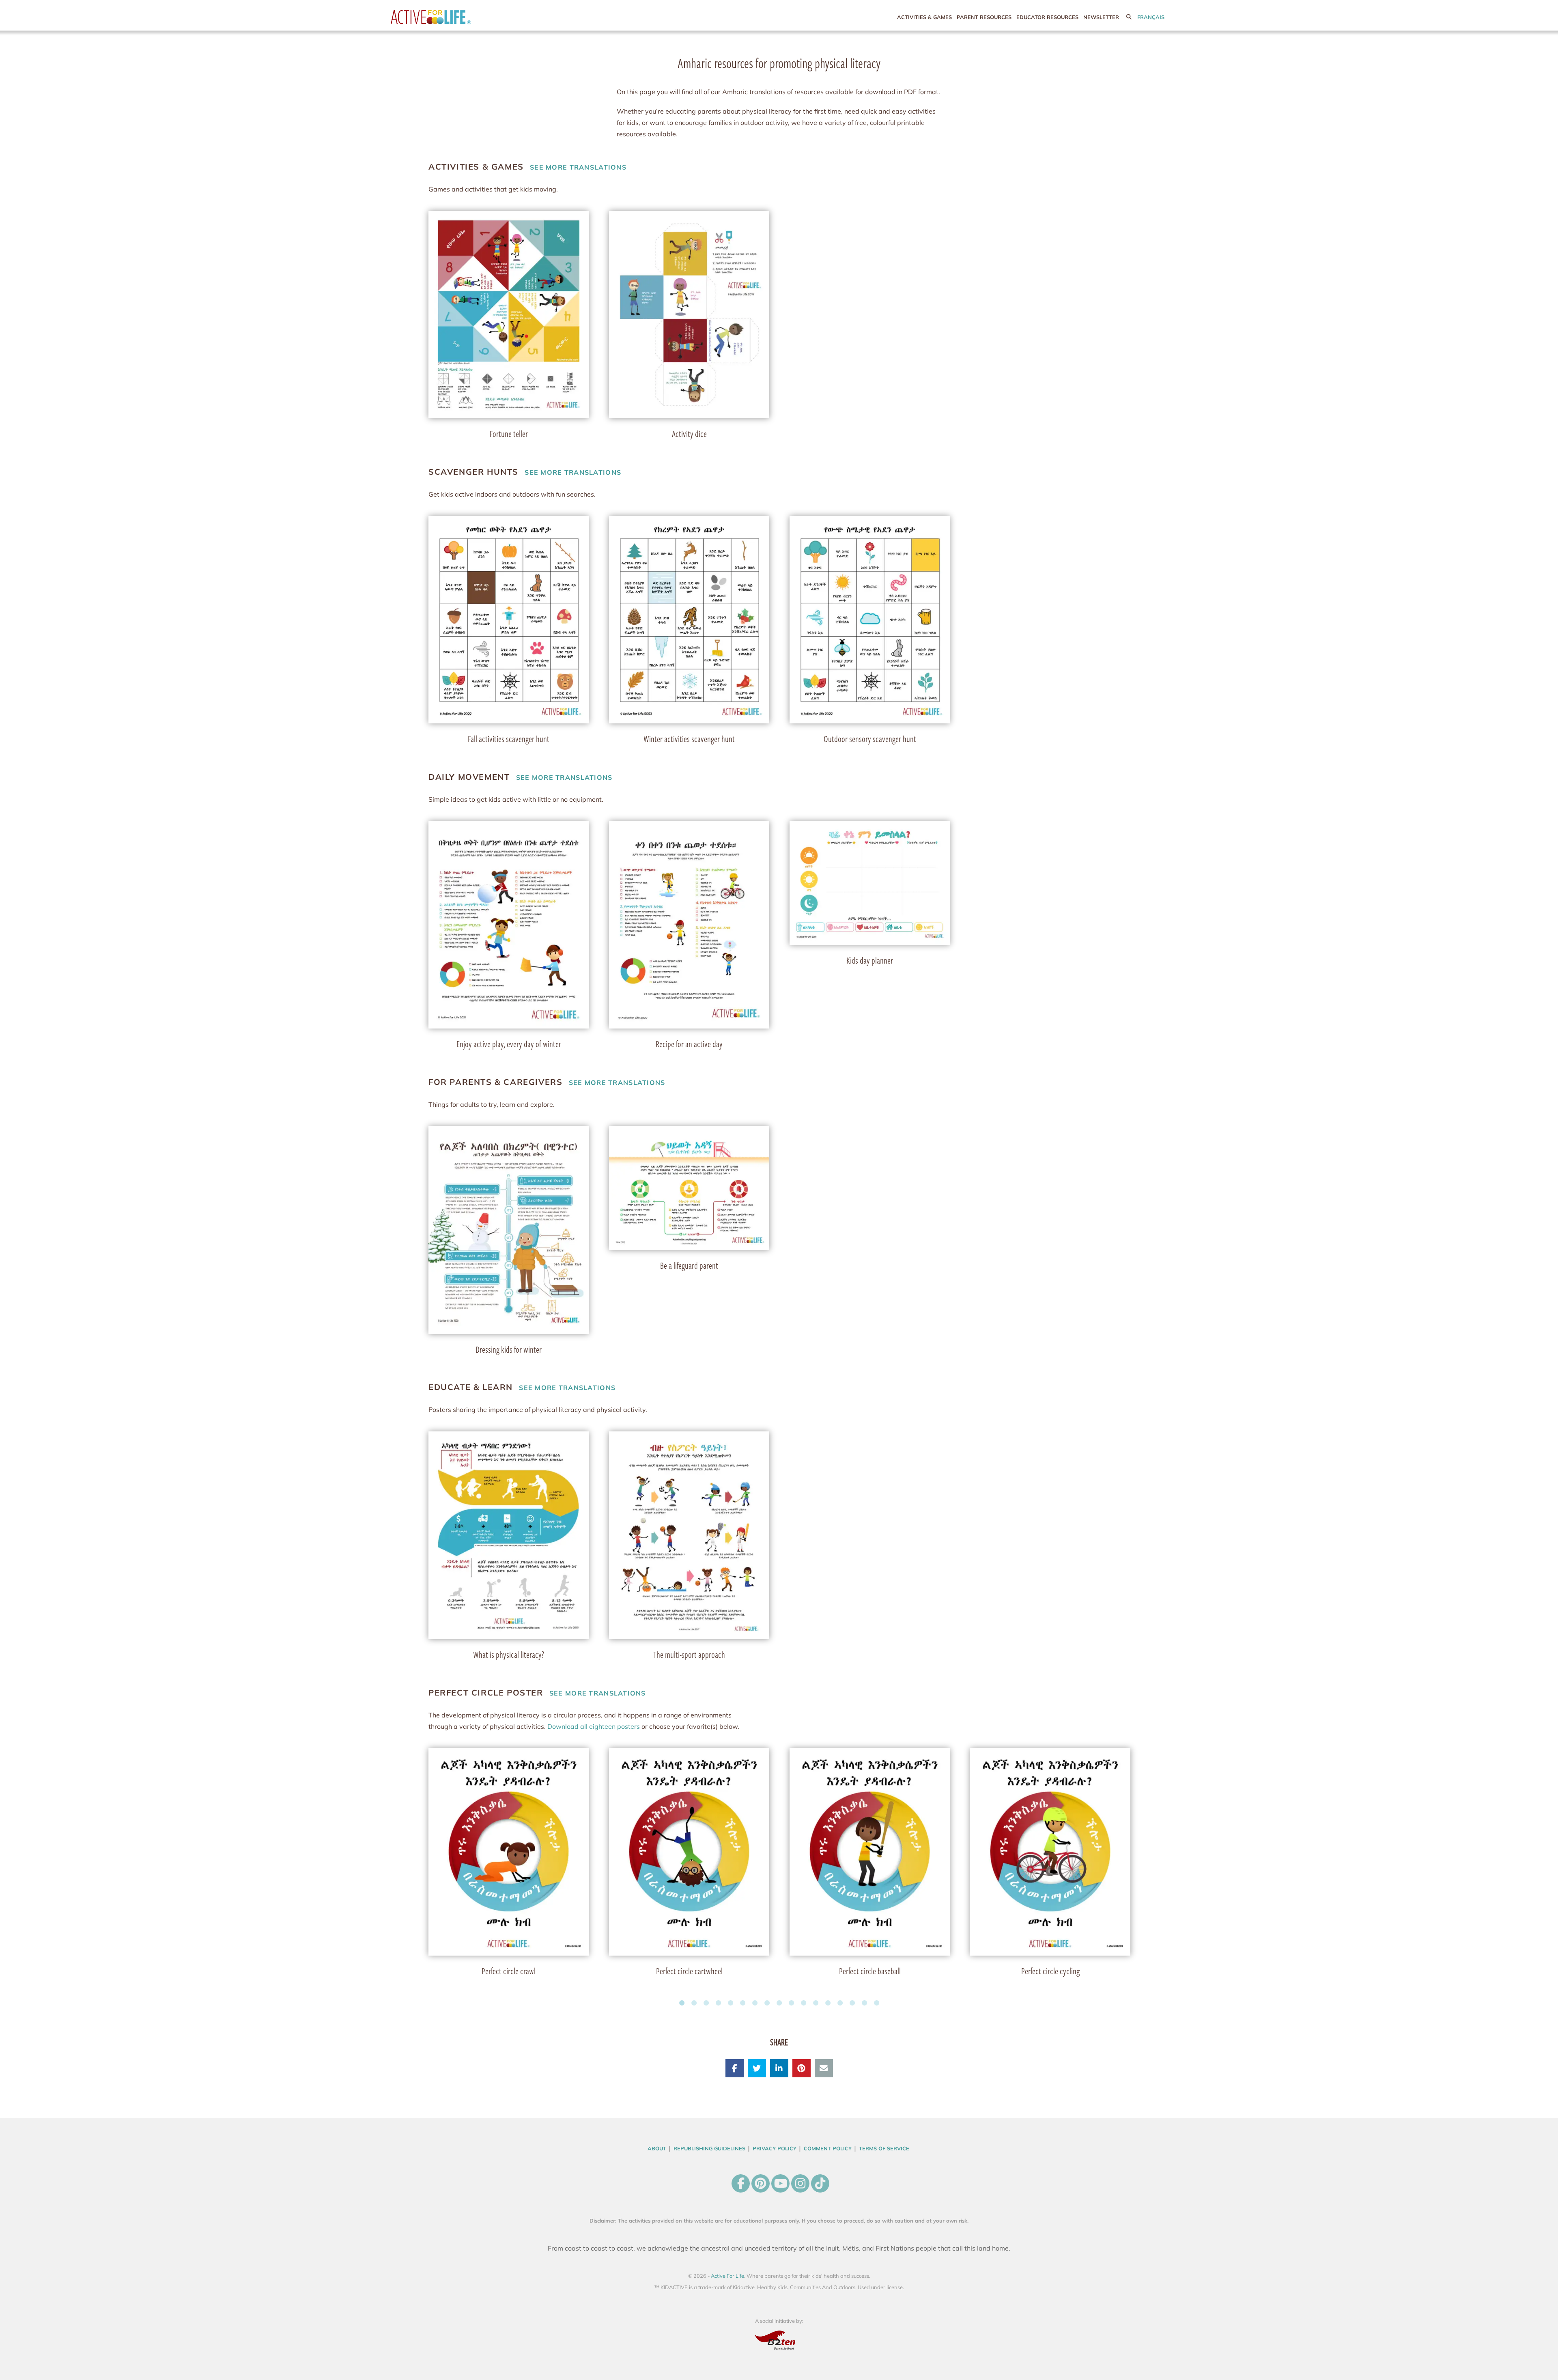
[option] (509, 324)
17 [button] (876, 2003)
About (657, 2148)
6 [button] (742, 2003)
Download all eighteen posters (594, 1726)
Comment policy (828, 2148)
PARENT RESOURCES (984, 17)
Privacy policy (775, 2148)
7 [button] (755, 2003)
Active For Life (448, 17)
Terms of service (884, 2148)
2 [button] (694, 2003)
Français (1151, 17)
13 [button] (828, 2003)
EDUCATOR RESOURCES (1047, 17)
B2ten (779, 2340)
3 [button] (706, 2003)
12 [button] (816, 2003)
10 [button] (791, 2003)
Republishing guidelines (709, 2148)
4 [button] (718, 2003)
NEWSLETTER (1101, 17)
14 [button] (840, 2003)
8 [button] (767, 2003)
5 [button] (730, 2003)
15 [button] (852, 2003)
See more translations (527, 167)
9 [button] (779, 2003)
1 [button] (682, 2003)
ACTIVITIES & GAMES (924, 17)
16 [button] (864, 2003)
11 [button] (803, 2003)
